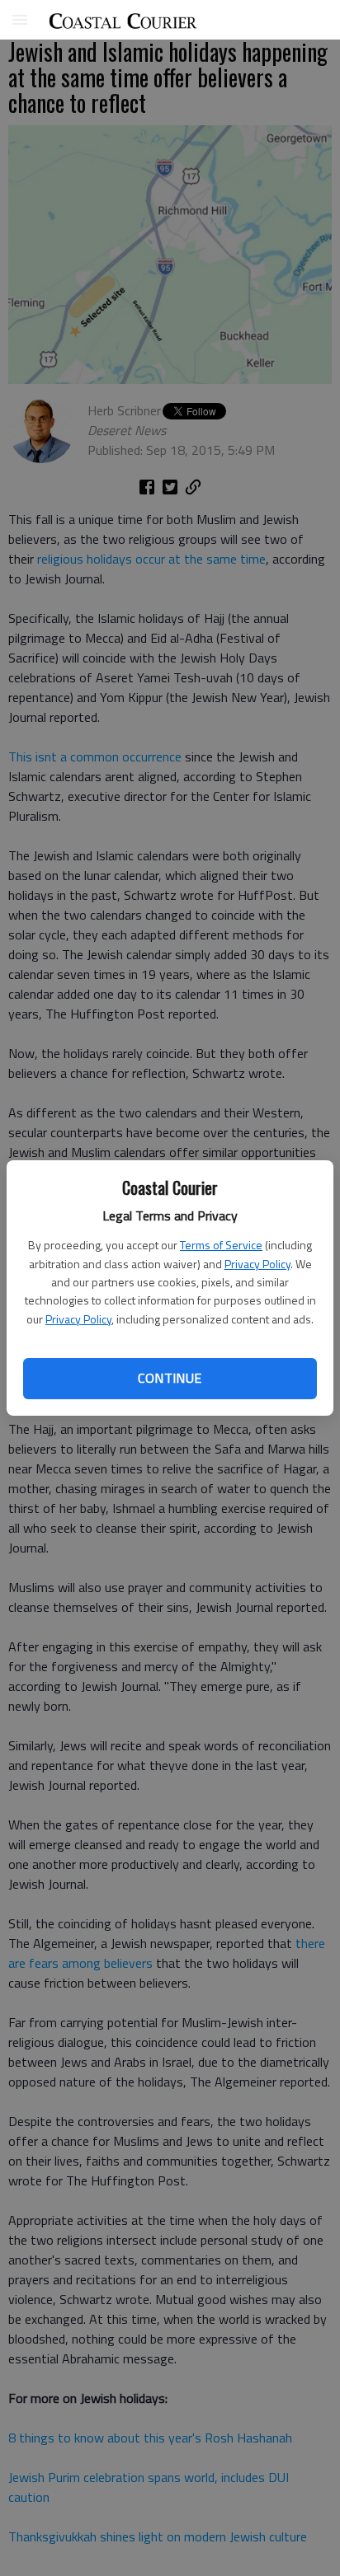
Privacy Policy (257, 1264)
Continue (170, 1378)
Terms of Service (221, 1245)
